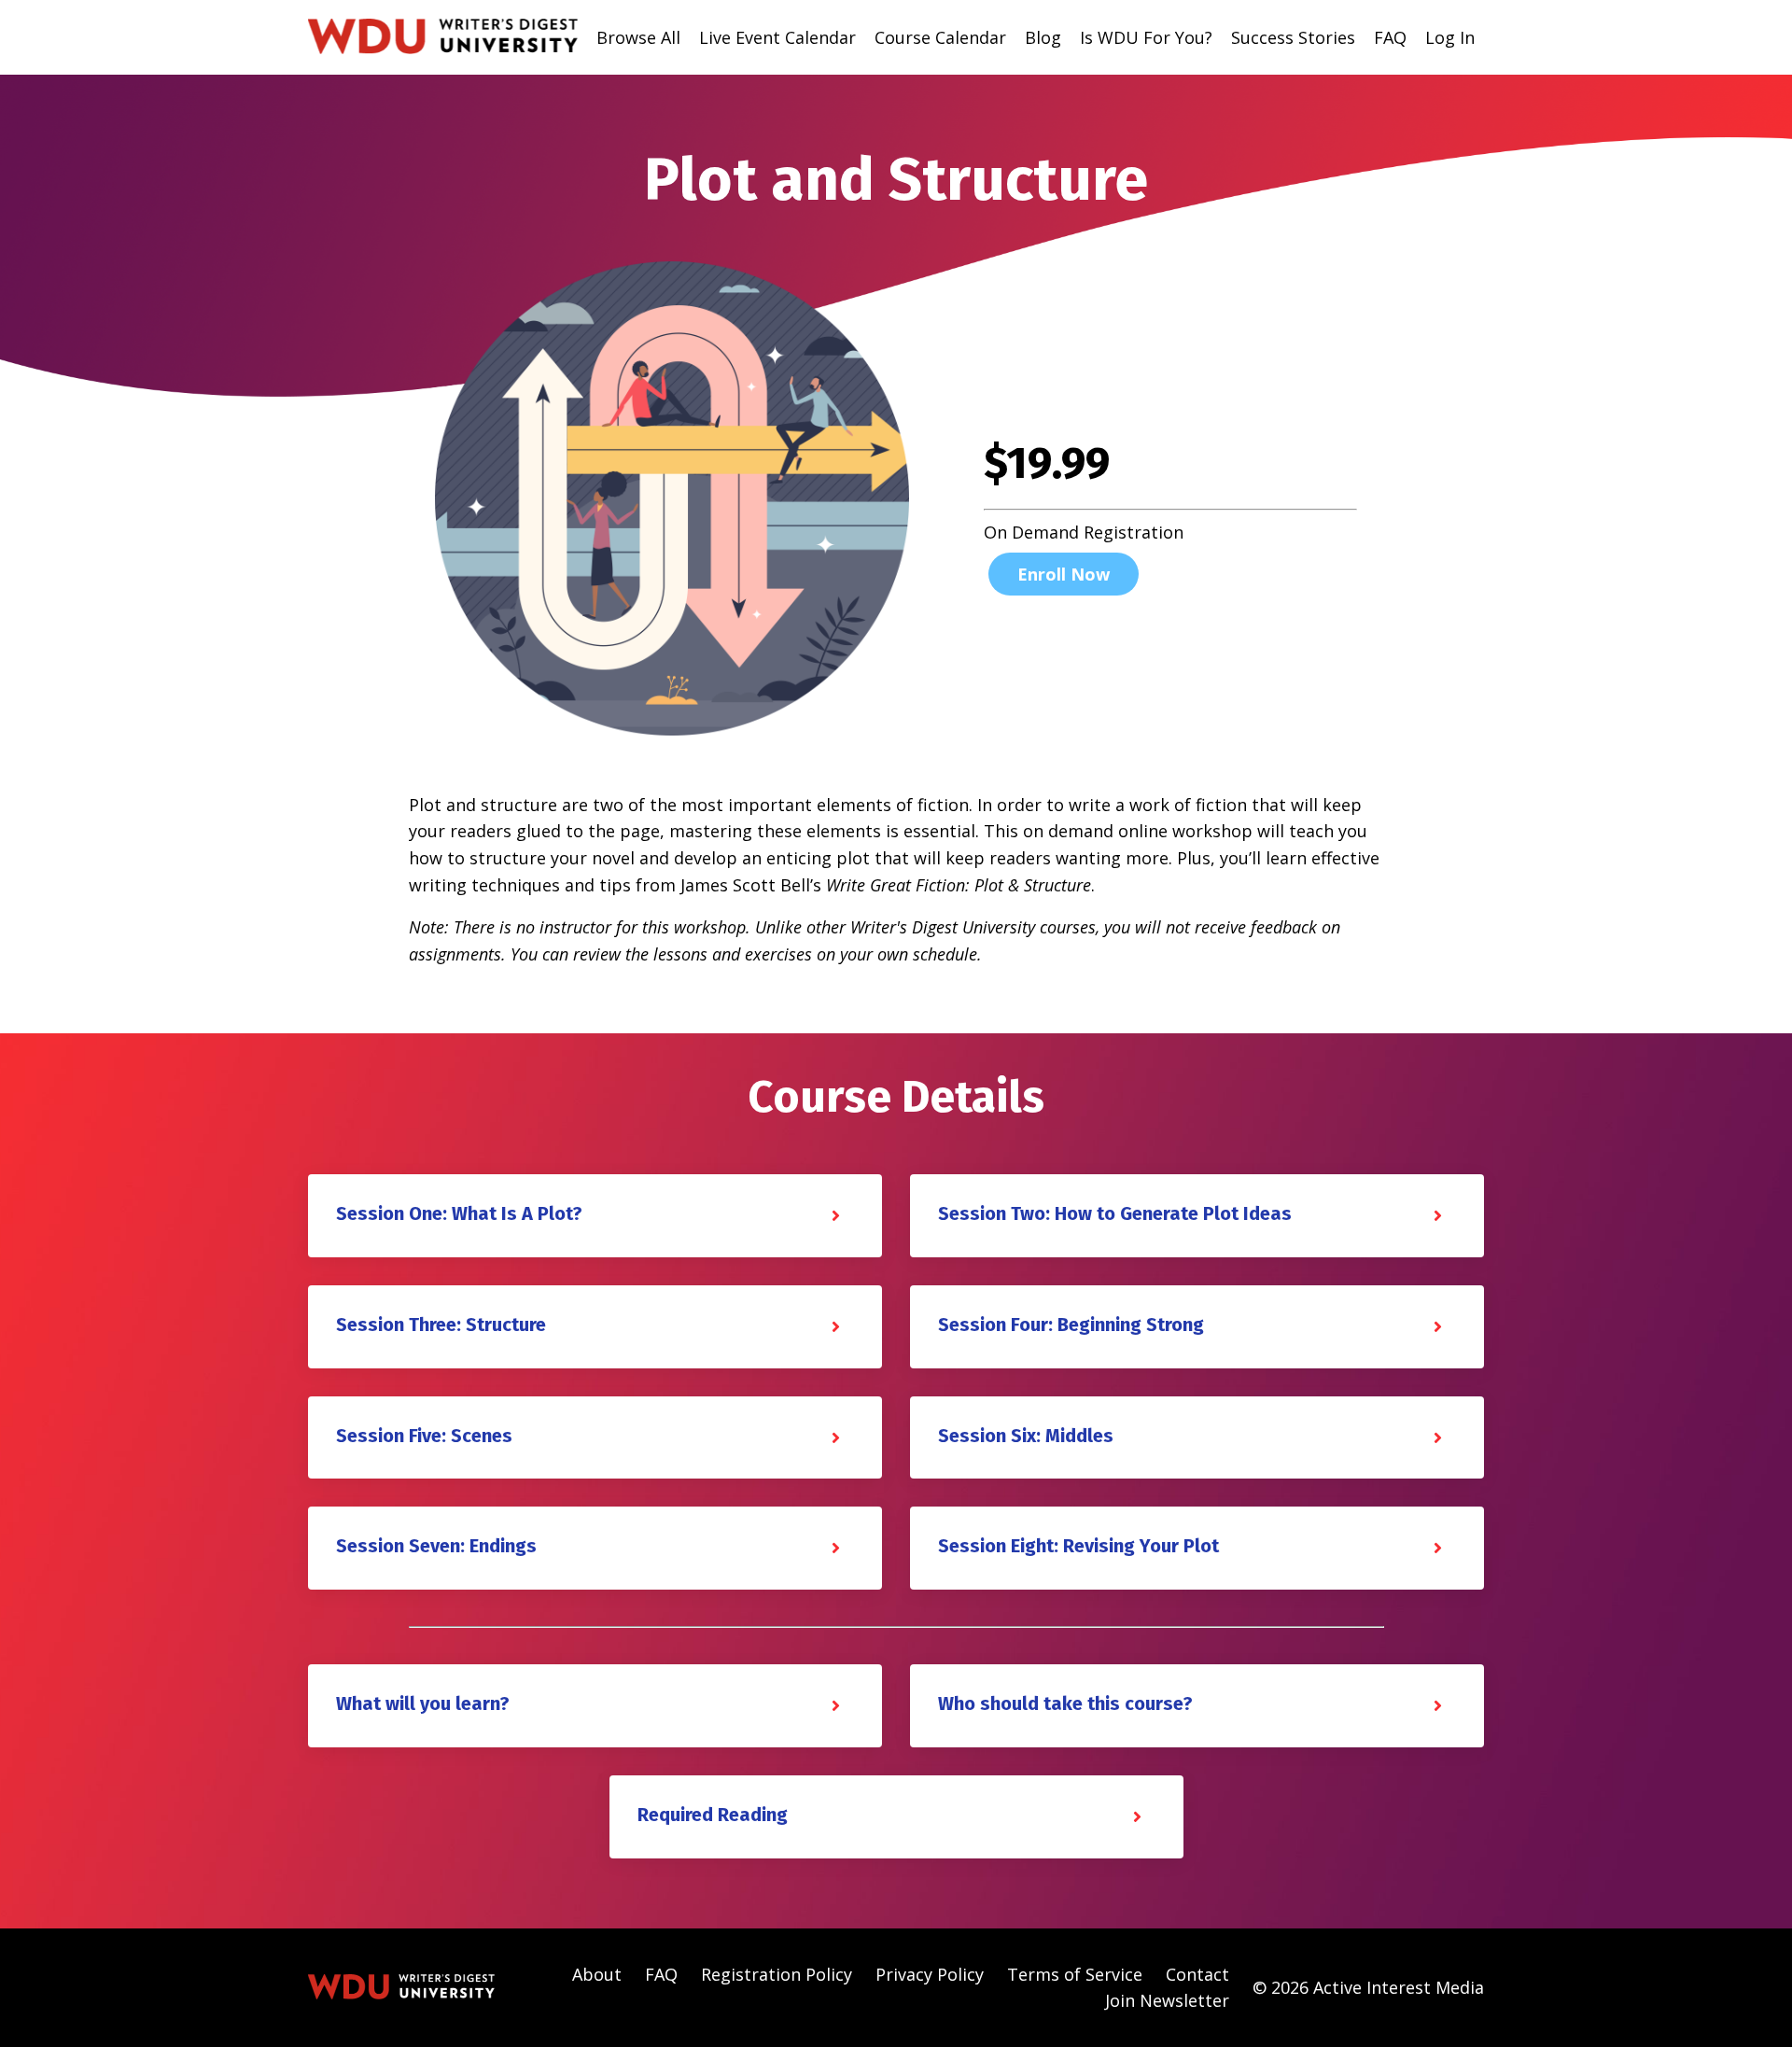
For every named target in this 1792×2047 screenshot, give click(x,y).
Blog (1043, 37)
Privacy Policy (930, 1974)
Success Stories (1293, 37)
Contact (1197, 1974)
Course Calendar (940, 37)
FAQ (1390, 37)
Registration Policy (777, 1974)
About (597, 1974)
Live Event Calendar (777, 37)
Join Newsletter (1167, 2000)
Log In (1450, 37)
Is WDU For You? (1146, 37)
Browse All (638, 37)
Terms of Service (1075, 1974)
